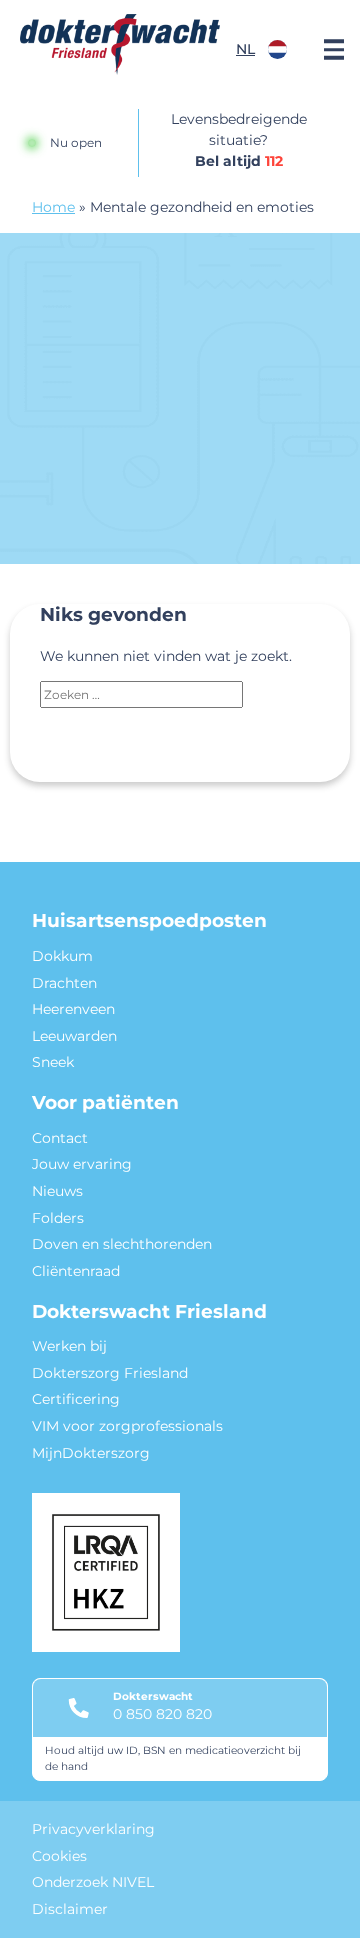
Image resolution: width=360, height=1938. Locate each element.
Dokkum (62, 956)
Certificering (76, 1399)
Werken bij (69, 1346)
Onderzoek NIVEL (93, 1882)
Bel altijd (239, 161)
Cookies (59, 1856)
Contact (60, 1138)
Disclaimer (70, 1909)
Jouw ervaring (82, 1164)
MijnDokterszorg (91, 1453)
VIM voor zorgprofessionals (127, 1426)
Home (53, 207)
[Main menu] (334, 50)
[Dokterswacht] (120, 44)
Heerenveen (73, 1009)
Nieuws (57, 1191)
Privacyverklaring (93, 1829)
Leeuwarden (74, 1036)
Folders (58, 1218)
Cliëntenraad (76, 1271)
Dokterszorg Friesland (110, 1373)
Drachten (64, 983)
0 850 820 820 (162, 1714)
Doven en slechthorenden (122, 1244)
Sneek (53, 1062)
